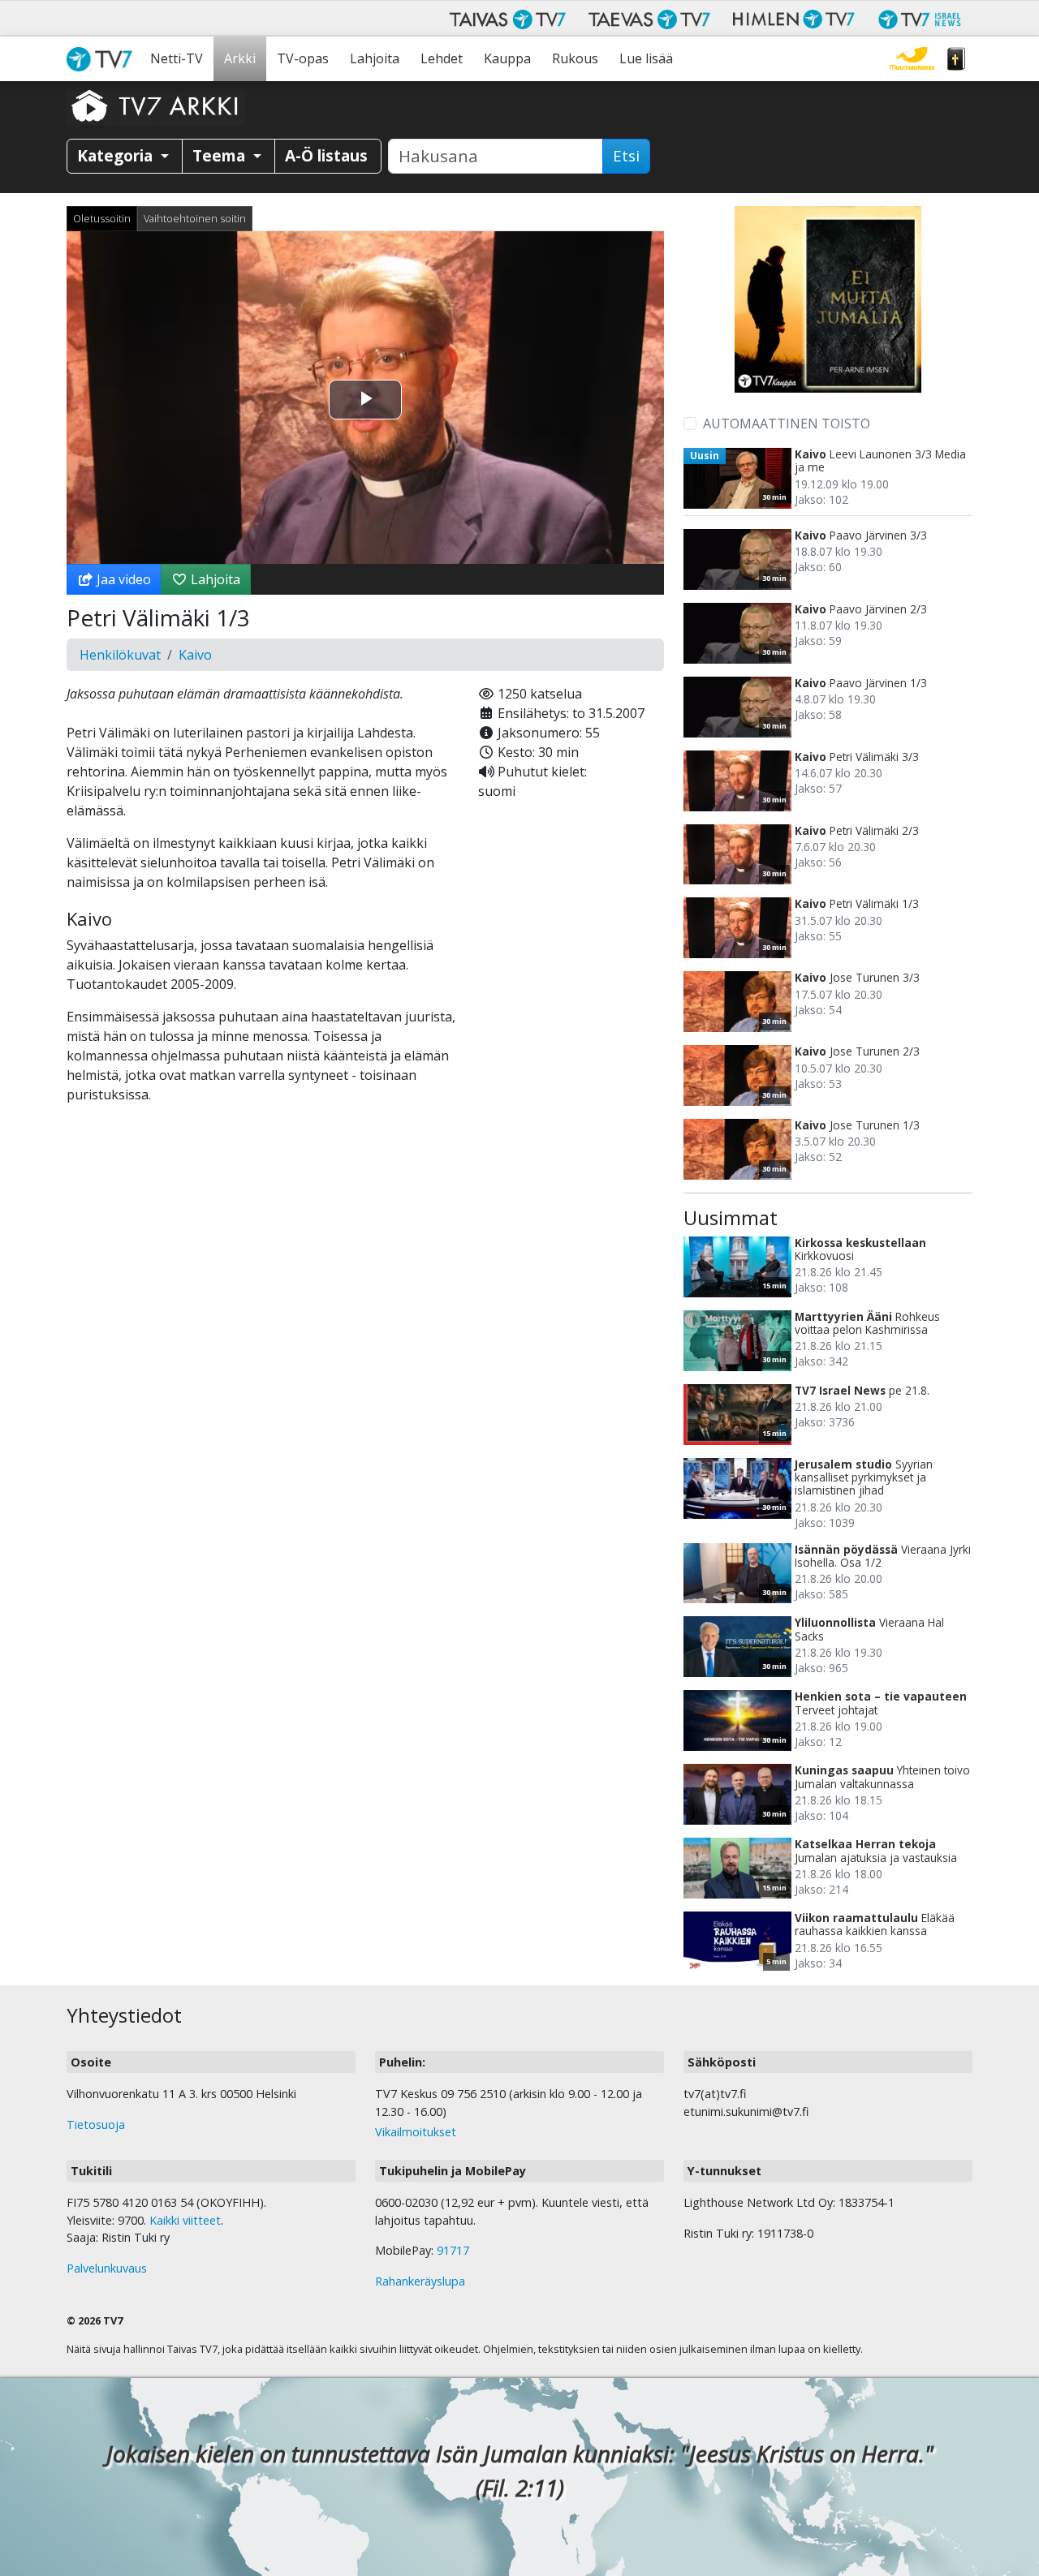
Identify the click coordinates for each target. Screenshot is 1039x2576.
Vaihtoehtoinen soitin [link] (195, 218)
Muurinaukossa (912, 59)
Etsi (626, 156)
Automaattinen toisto (787, 424)
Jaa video (122, 579)
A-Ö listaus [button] (326, 155)
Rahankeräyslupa (420, 2281)
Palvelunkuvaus (107, 2268)
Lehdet (442, 58)
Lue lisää (646, 58)
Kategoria (117, 155)
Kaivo (195, 655)
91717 (453, 2250)
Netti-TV (177, 58)
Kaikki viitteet (185, 2220)
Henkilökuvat (120, 655)
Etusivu (103, 59)
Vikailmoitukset (416, 2132)
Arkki (240, 58)
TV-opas (303, 58)
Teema (221, 155)
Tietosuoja (96, 2124)
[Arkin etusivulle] (156, 105)
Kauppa (507, 58)
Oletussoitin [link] (102, 218)
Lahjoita (375, 58)
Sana (956, 59)
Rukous (575, 58)
